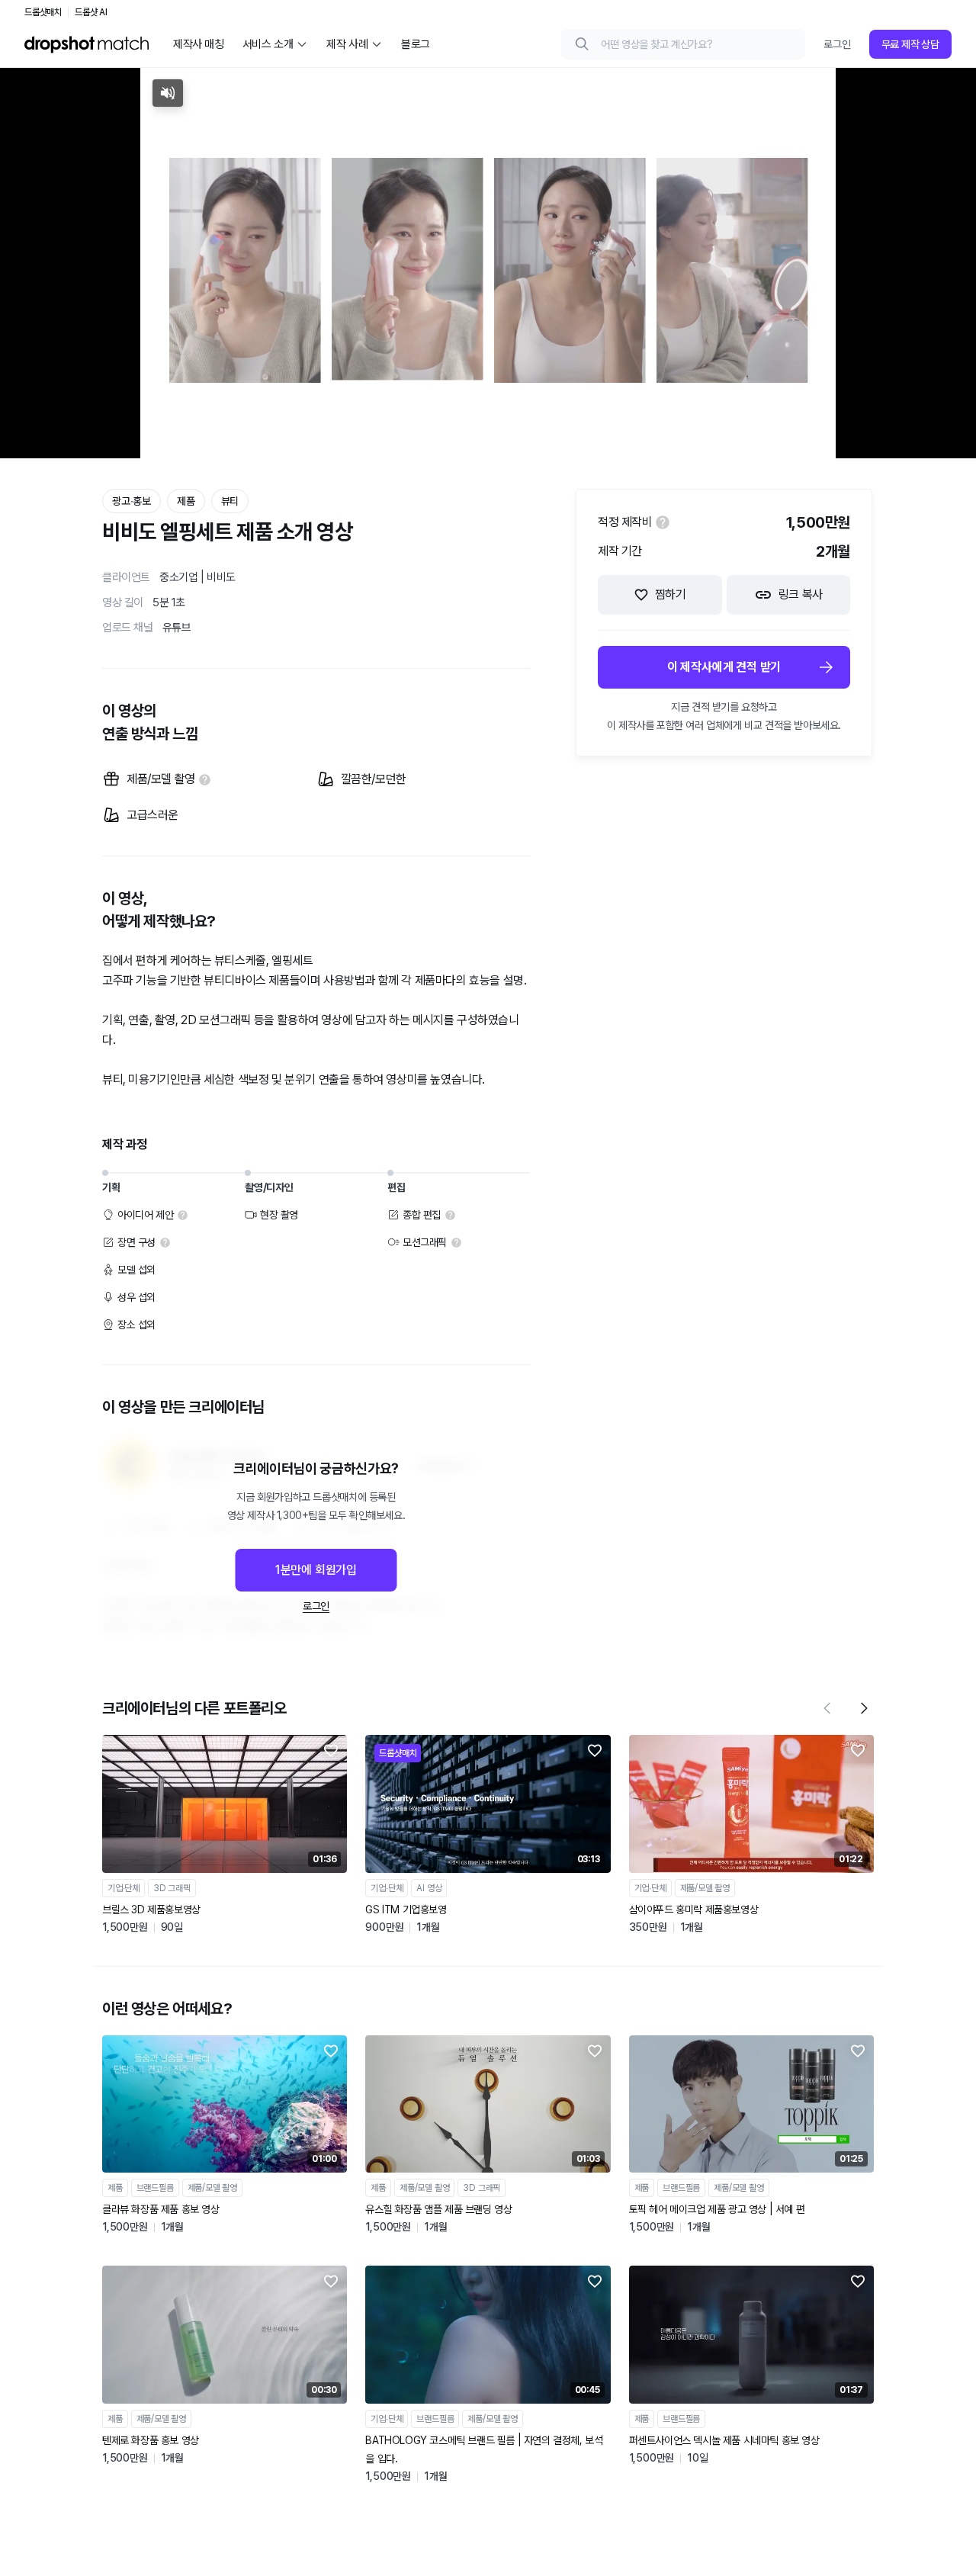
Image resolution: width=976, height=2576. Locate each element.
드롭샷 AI (91, 12)
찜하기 (671, 594)
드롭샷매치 (43, 12)
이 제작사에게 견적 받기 (724, 667)
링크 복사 (801, 594)
